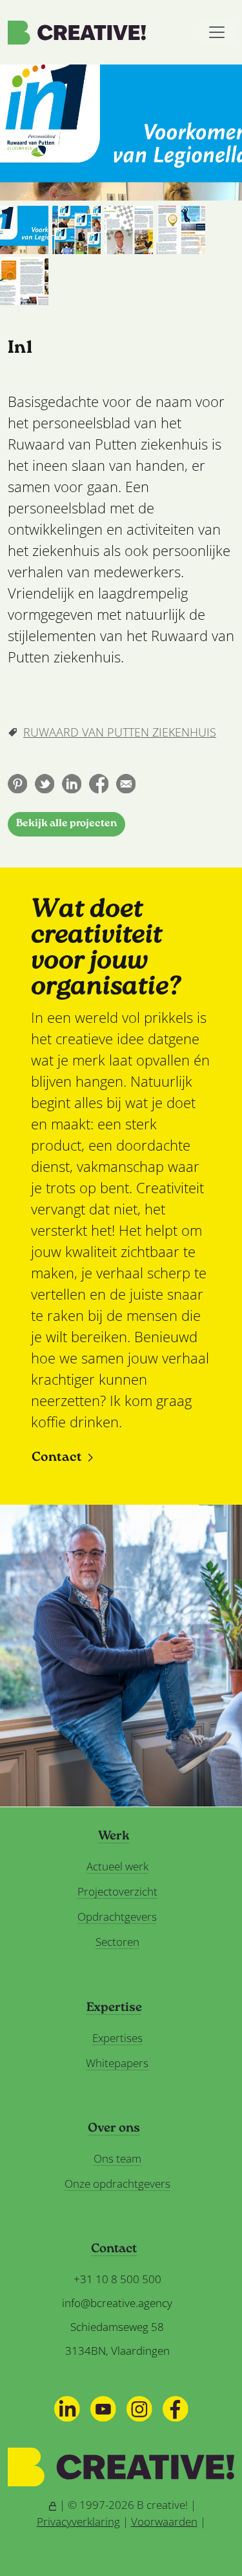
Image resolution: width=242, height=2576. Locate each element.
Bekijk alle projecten (66, 824)
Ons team (117, 2158)
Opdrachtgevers (117, 1917)
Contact (57, 1458)
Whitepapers (117, 2063)
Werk (114, 1837)
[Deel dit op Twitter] (45, 784)
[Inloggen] (53, 2505)
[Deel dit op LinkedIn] (72, 784)
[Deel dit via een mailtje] (126, 784)
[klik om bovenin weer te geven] (24, 230)
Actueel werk (117, 1866)
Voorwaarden (164, 2522)
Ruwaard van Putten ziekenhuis (120, 732)
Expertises (117, 2038)
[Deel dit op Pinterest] (17, 784)
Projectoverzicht (117, 1891)
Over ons (114, 2129)
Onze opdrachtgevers (117, 2184)
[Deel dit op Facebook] (99, 784)
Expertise (114, 2008)
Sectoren (117, 1942)
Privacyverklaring (78, 2522)
